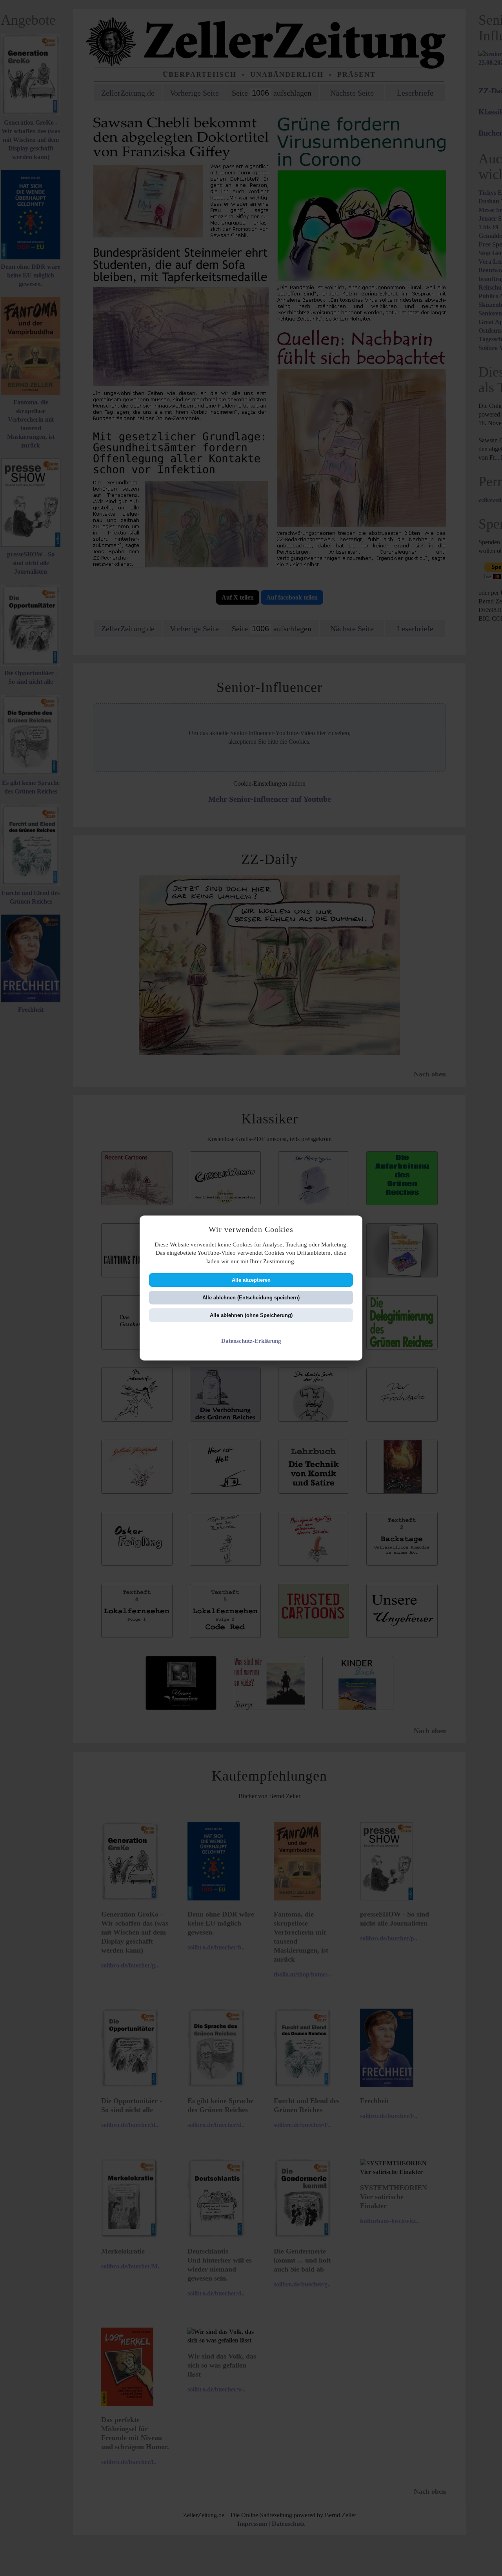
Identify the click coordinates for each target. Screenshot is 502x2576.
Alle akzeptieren (251, 1280)
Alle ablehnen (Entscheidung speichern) (251, 1298)
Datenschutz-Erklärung (251, 1341)
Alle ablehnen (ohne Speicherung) (251, 1315)
